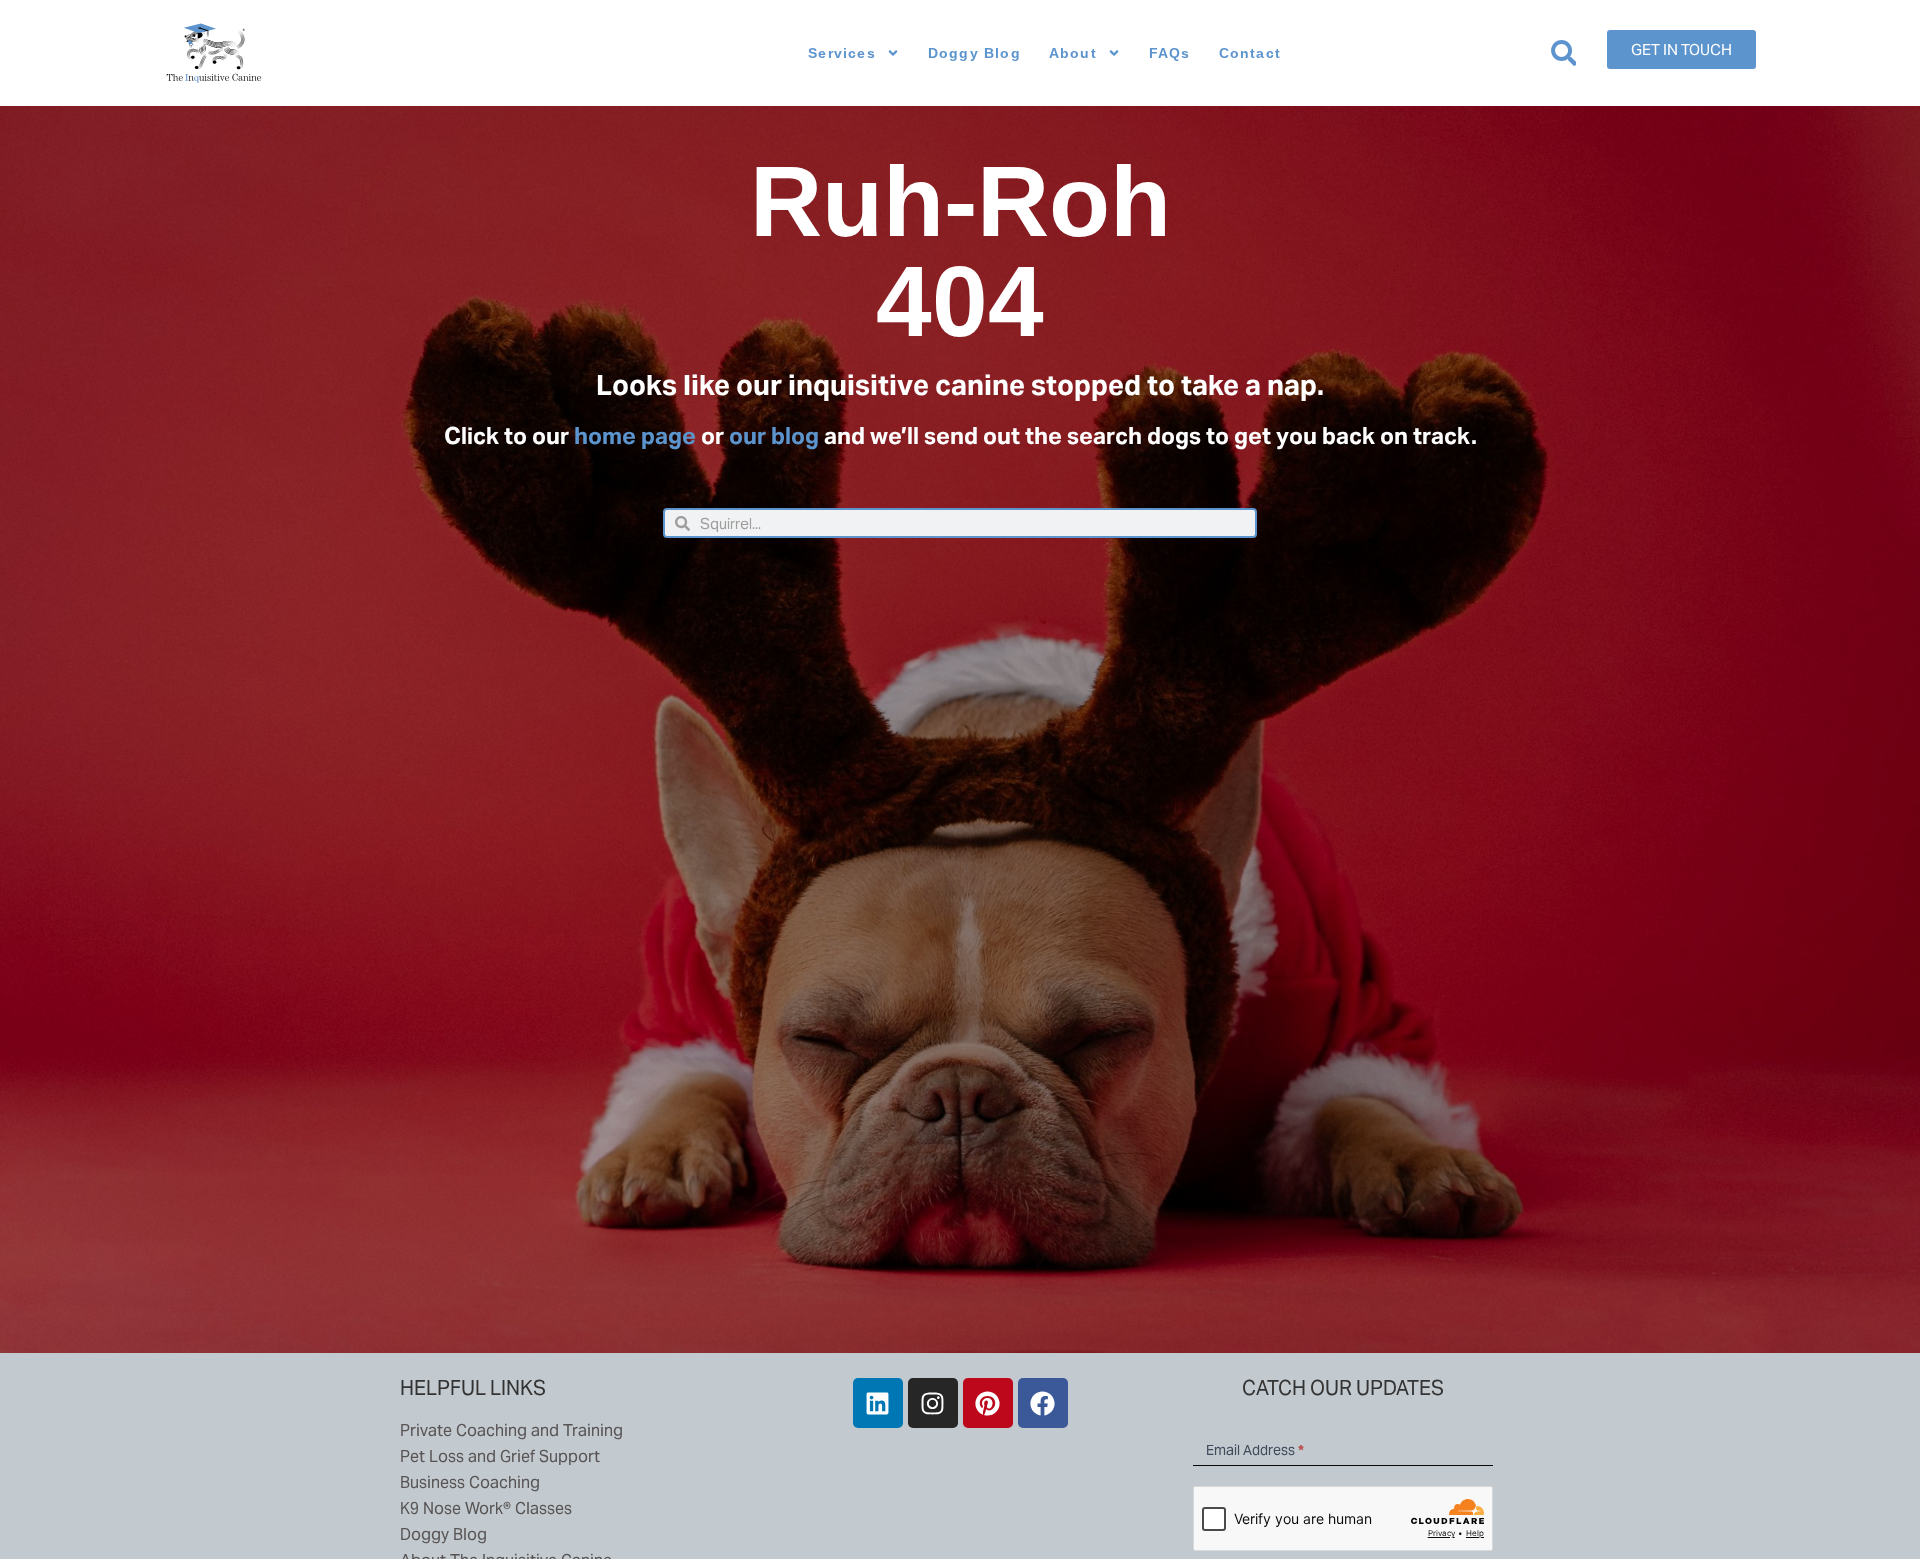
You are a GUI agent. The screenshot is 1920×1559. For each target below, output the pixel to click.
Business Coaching (470, 1482)
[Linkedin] (878, 1403)
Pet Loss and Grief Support (500, 1456)
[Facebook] (1043, 1403)
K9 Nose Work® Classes (486, 1508)
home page (635, 436)
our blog (774, 436)
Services (842, 53)
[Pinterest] (988, 1403)
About (1073, 53)
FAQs (1170, 53)
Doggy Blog (974, 53)
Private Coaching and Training (511, 1430)
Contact (1250, 53)
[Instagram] (933, 1403)
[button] (1563, 53)
